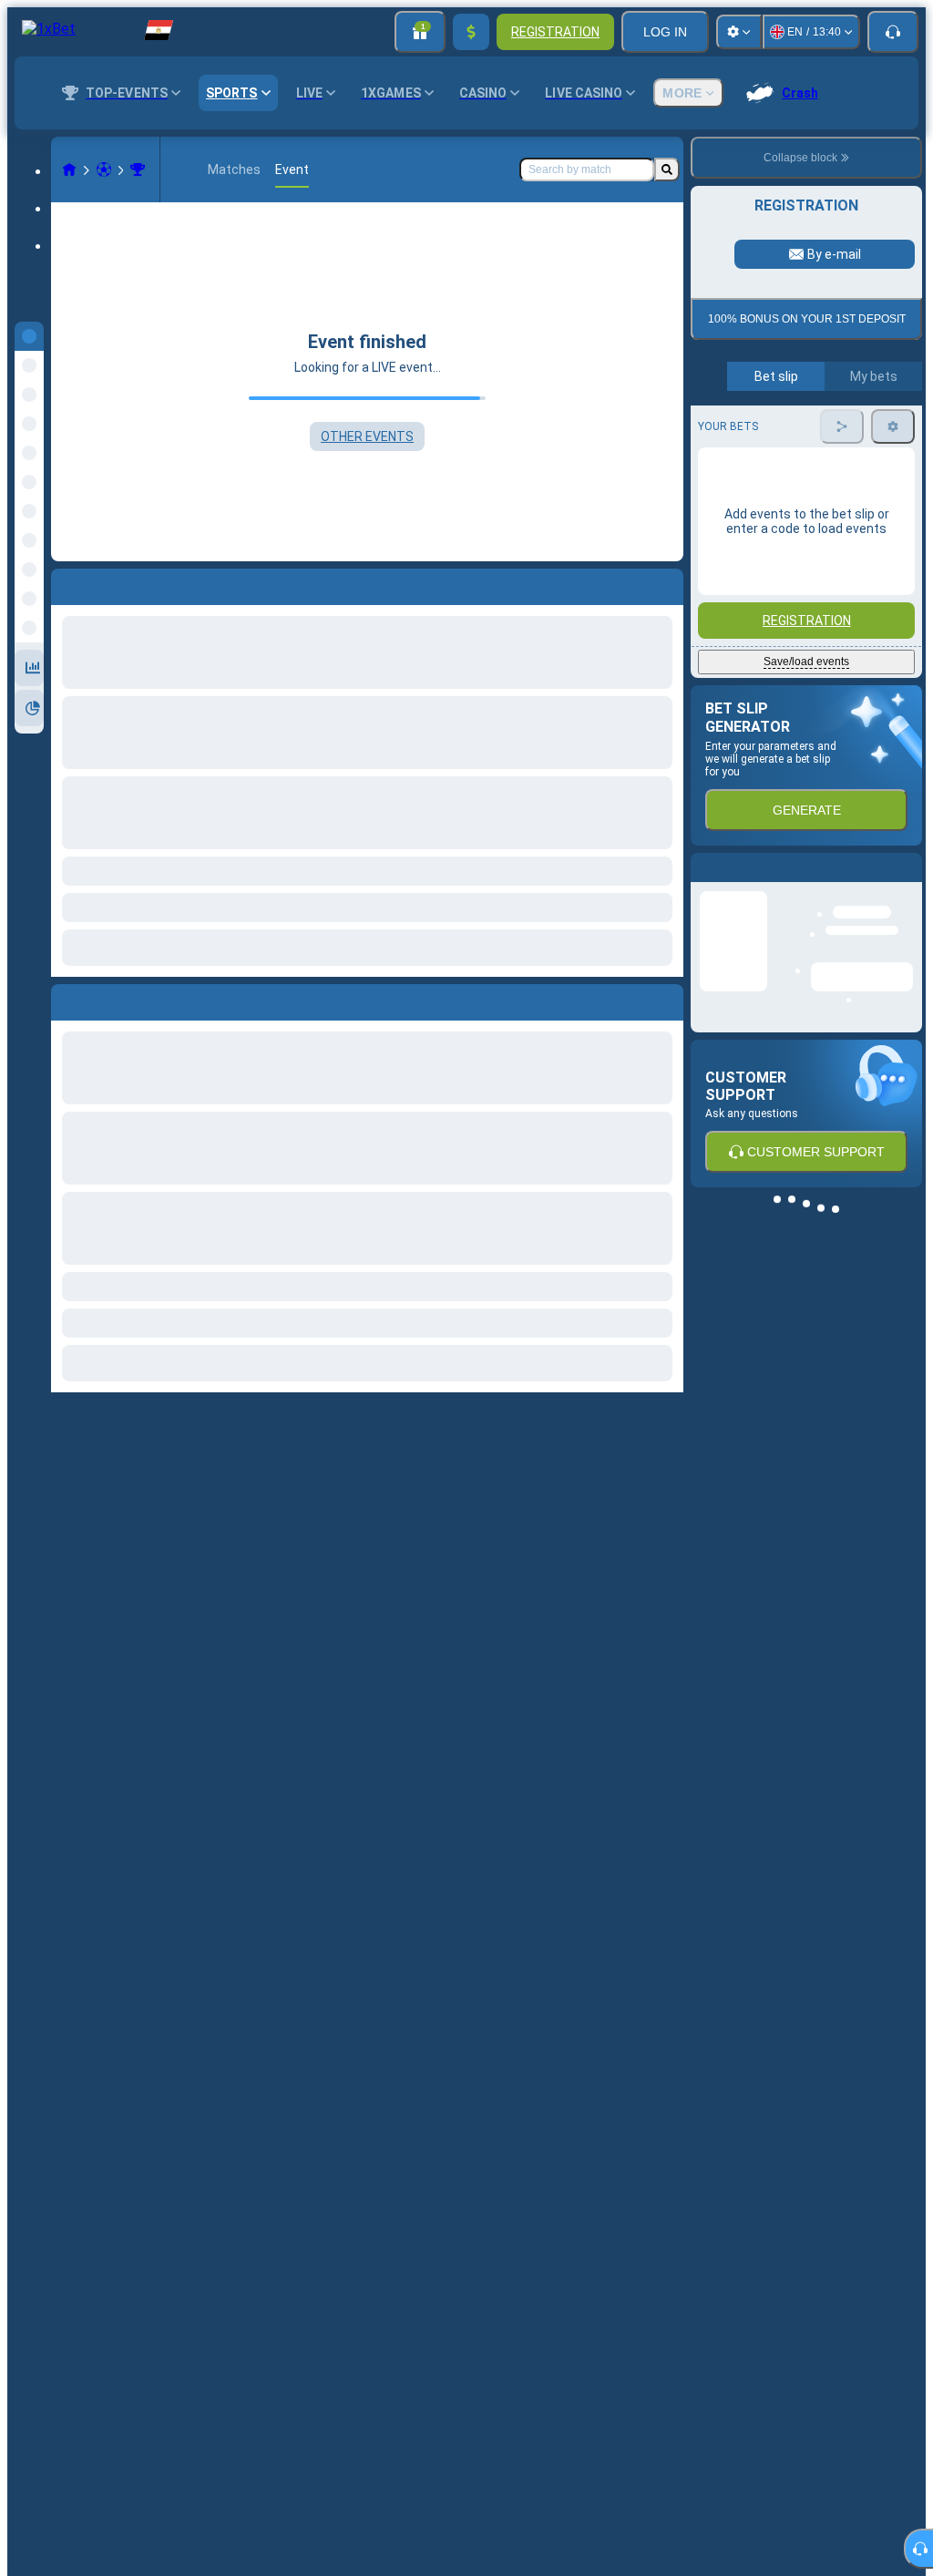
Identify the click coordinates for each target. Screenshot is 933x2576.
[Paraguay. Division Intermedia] (138, 169)
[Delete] (665, 999)
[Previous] (66, 999)
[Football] (104, 169)
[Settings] (739, 32)
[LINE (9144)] (69, 169)
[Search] (667, 169)
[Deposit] (471, 32)
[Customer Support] (893, 32)
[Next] (107, 999)
